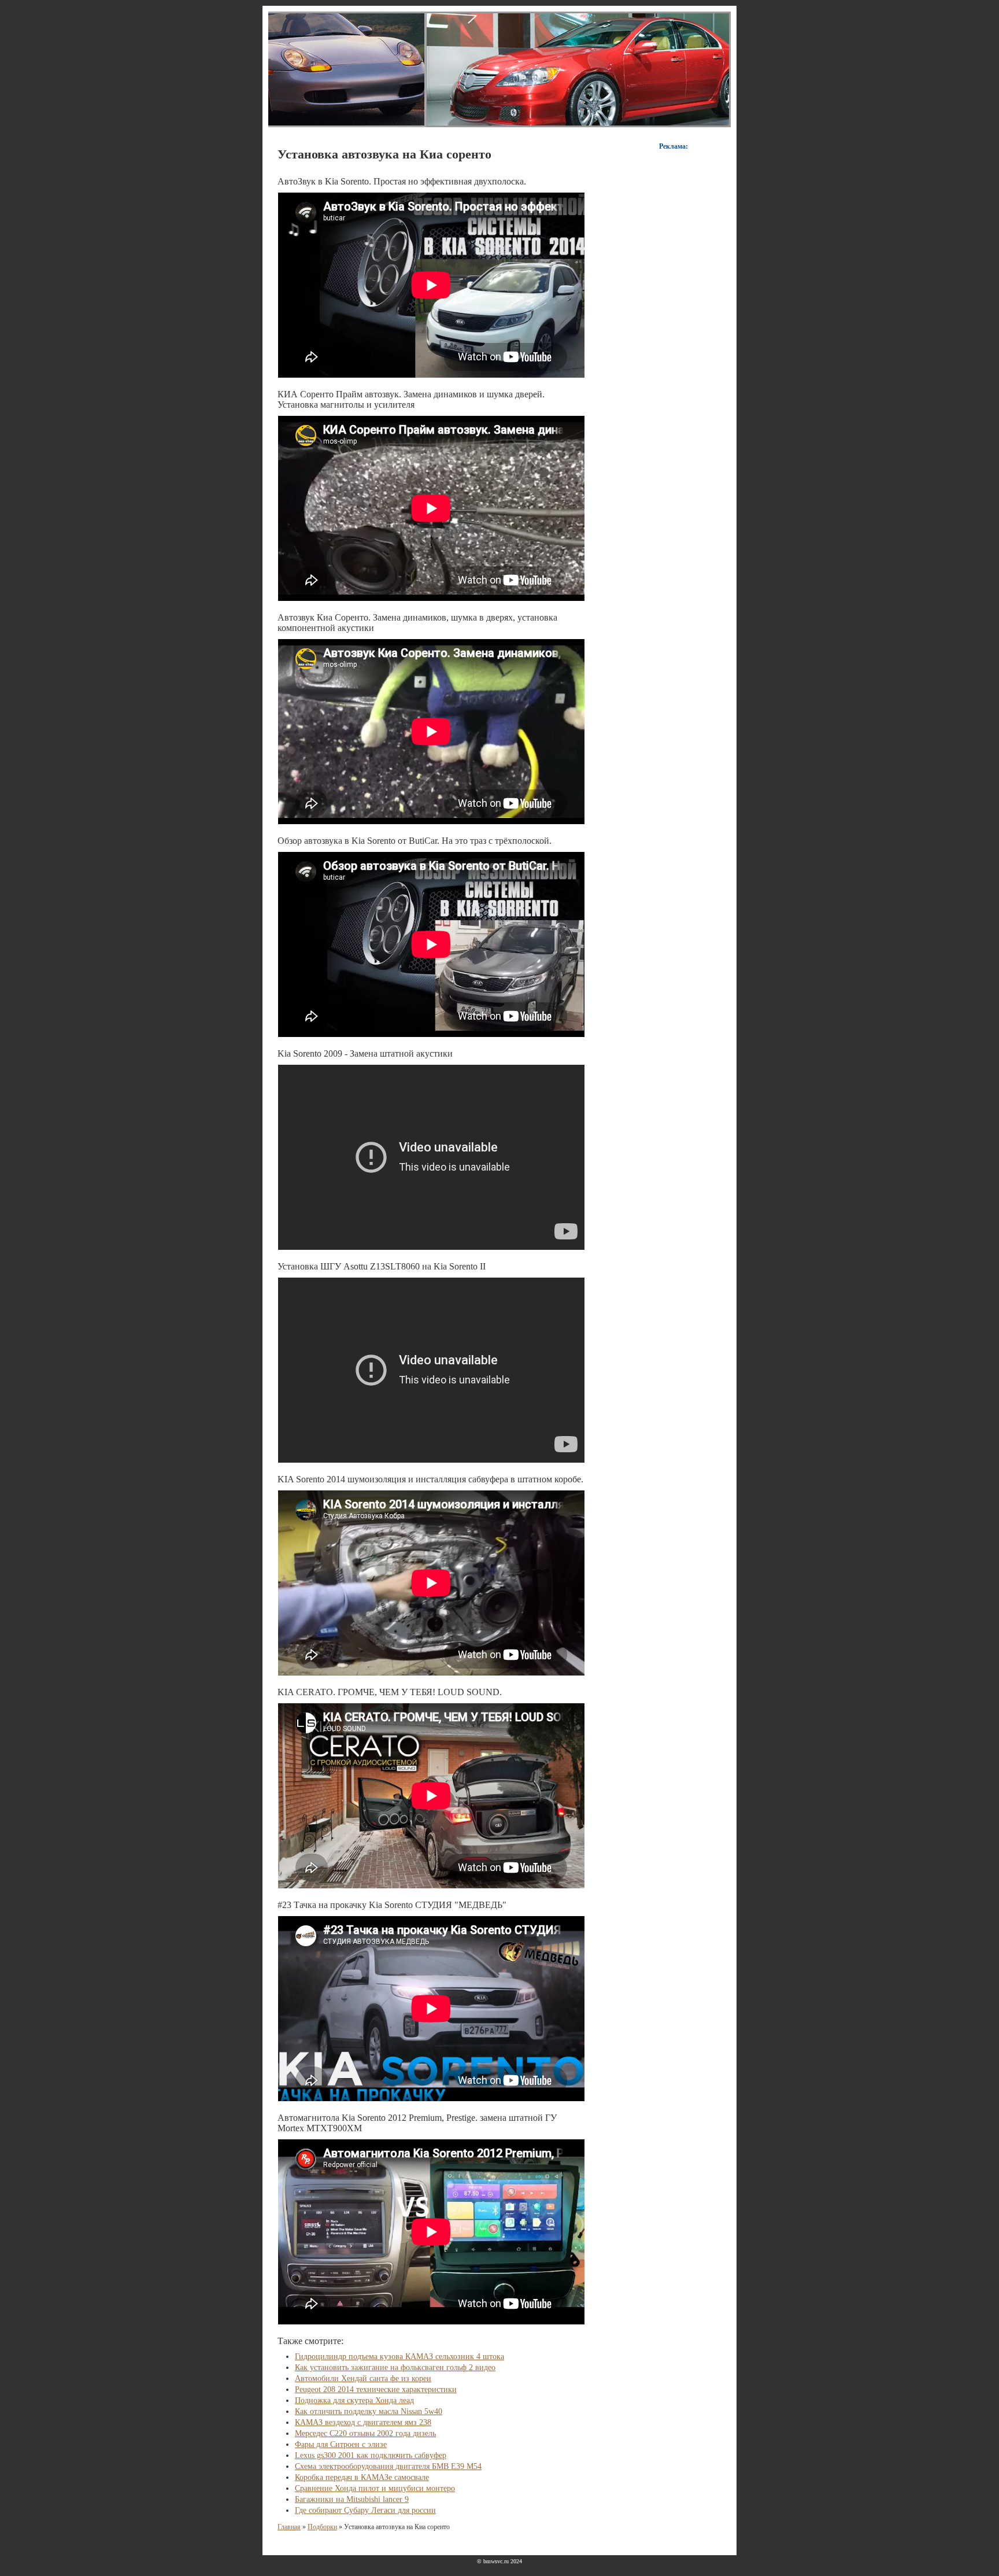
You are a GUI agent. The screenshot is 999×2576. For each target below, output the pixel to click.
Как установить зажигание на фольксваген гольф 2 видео (395, 2368)
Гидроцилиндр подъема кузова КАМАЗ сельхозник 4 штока (399, 2357)
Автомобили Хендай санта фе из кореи (363, 2378)
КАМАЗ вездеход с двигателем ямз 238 (363, 2422)
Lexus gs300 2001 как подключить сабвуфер (371, 2455)
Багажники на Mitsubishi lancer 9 (352, 2499)
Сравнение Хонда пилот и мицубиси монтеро (375, 2488)
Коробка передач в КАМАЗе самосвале (362, 2477)
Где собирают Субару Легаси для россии (365, 2510)
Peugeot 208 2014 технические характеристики (376, 2389)
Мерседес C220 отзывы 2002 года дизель (365, 2433)
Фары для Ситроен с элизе (341, 2444)
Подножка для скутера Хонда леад (354, 2400)
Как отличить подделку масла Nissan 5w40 (369, 2411)
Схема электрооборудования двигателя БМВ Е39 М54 (388, 2466)
